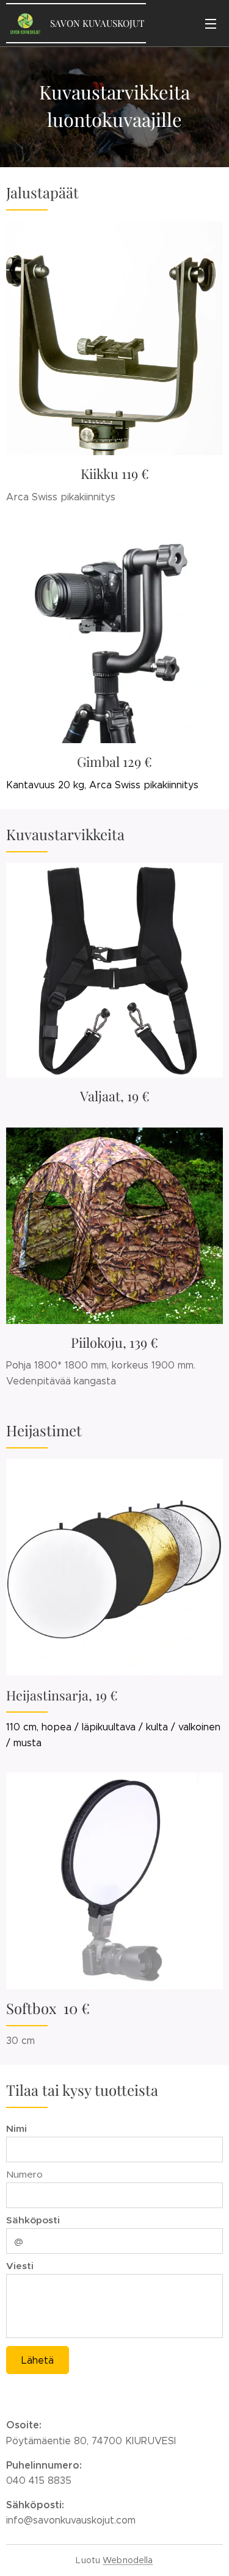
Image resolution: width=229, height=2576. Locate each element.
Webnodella (128, 2560)
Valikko (211, 23)
